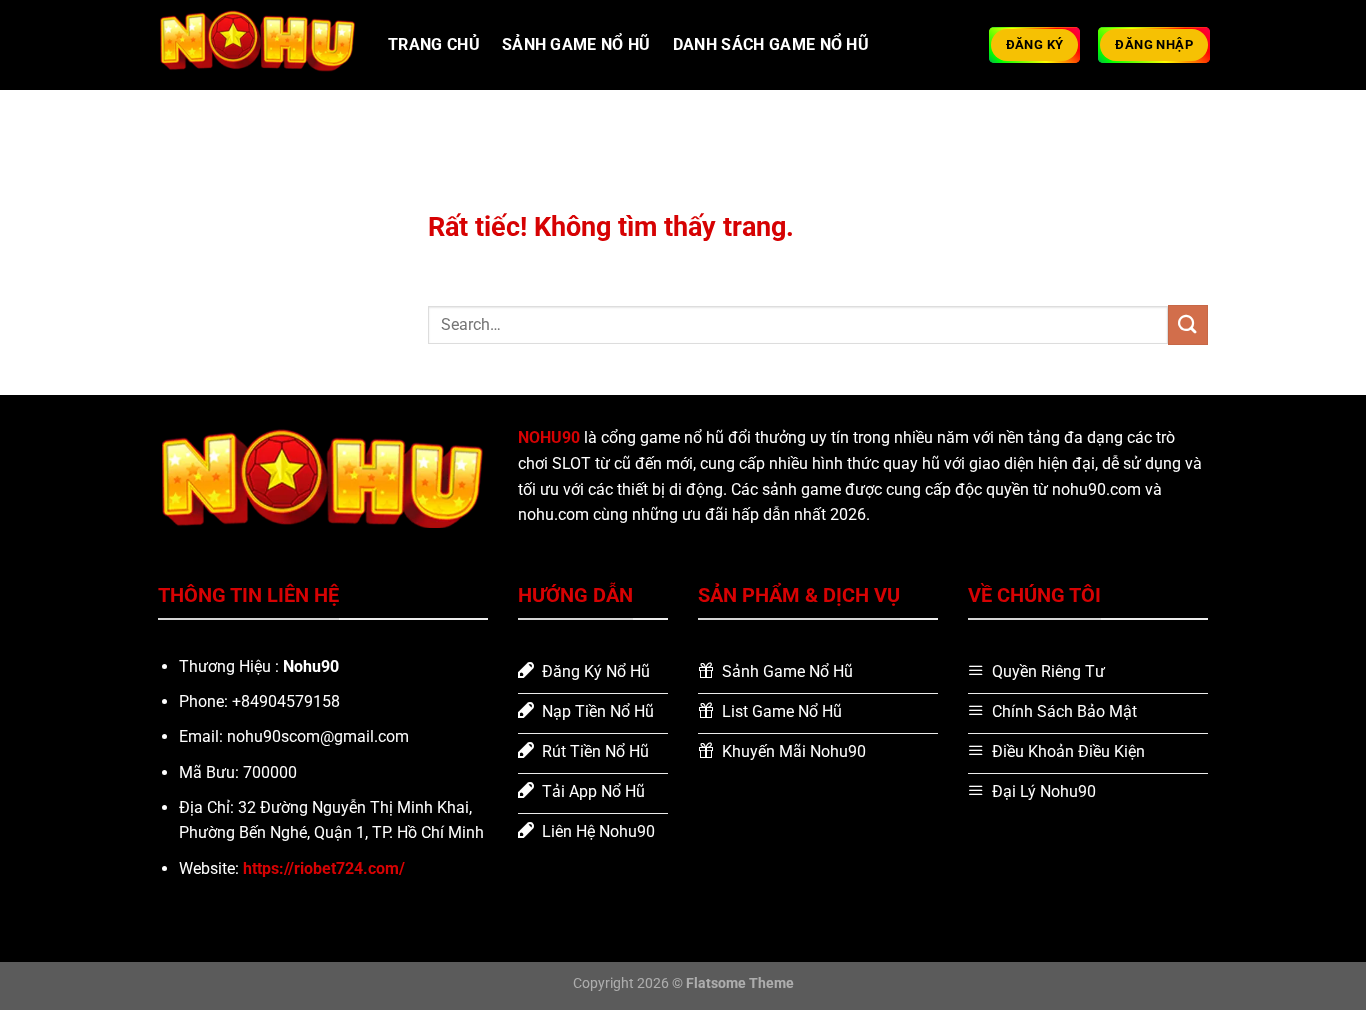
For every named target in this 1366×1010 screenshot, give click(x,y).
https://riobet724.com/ (324, 868)
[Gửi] (1188, 324)
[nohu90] (258, 44)
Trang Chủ (434, 44)
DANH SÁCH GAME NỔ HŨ (771, 44)
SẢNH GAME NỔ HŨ (576, 44)
